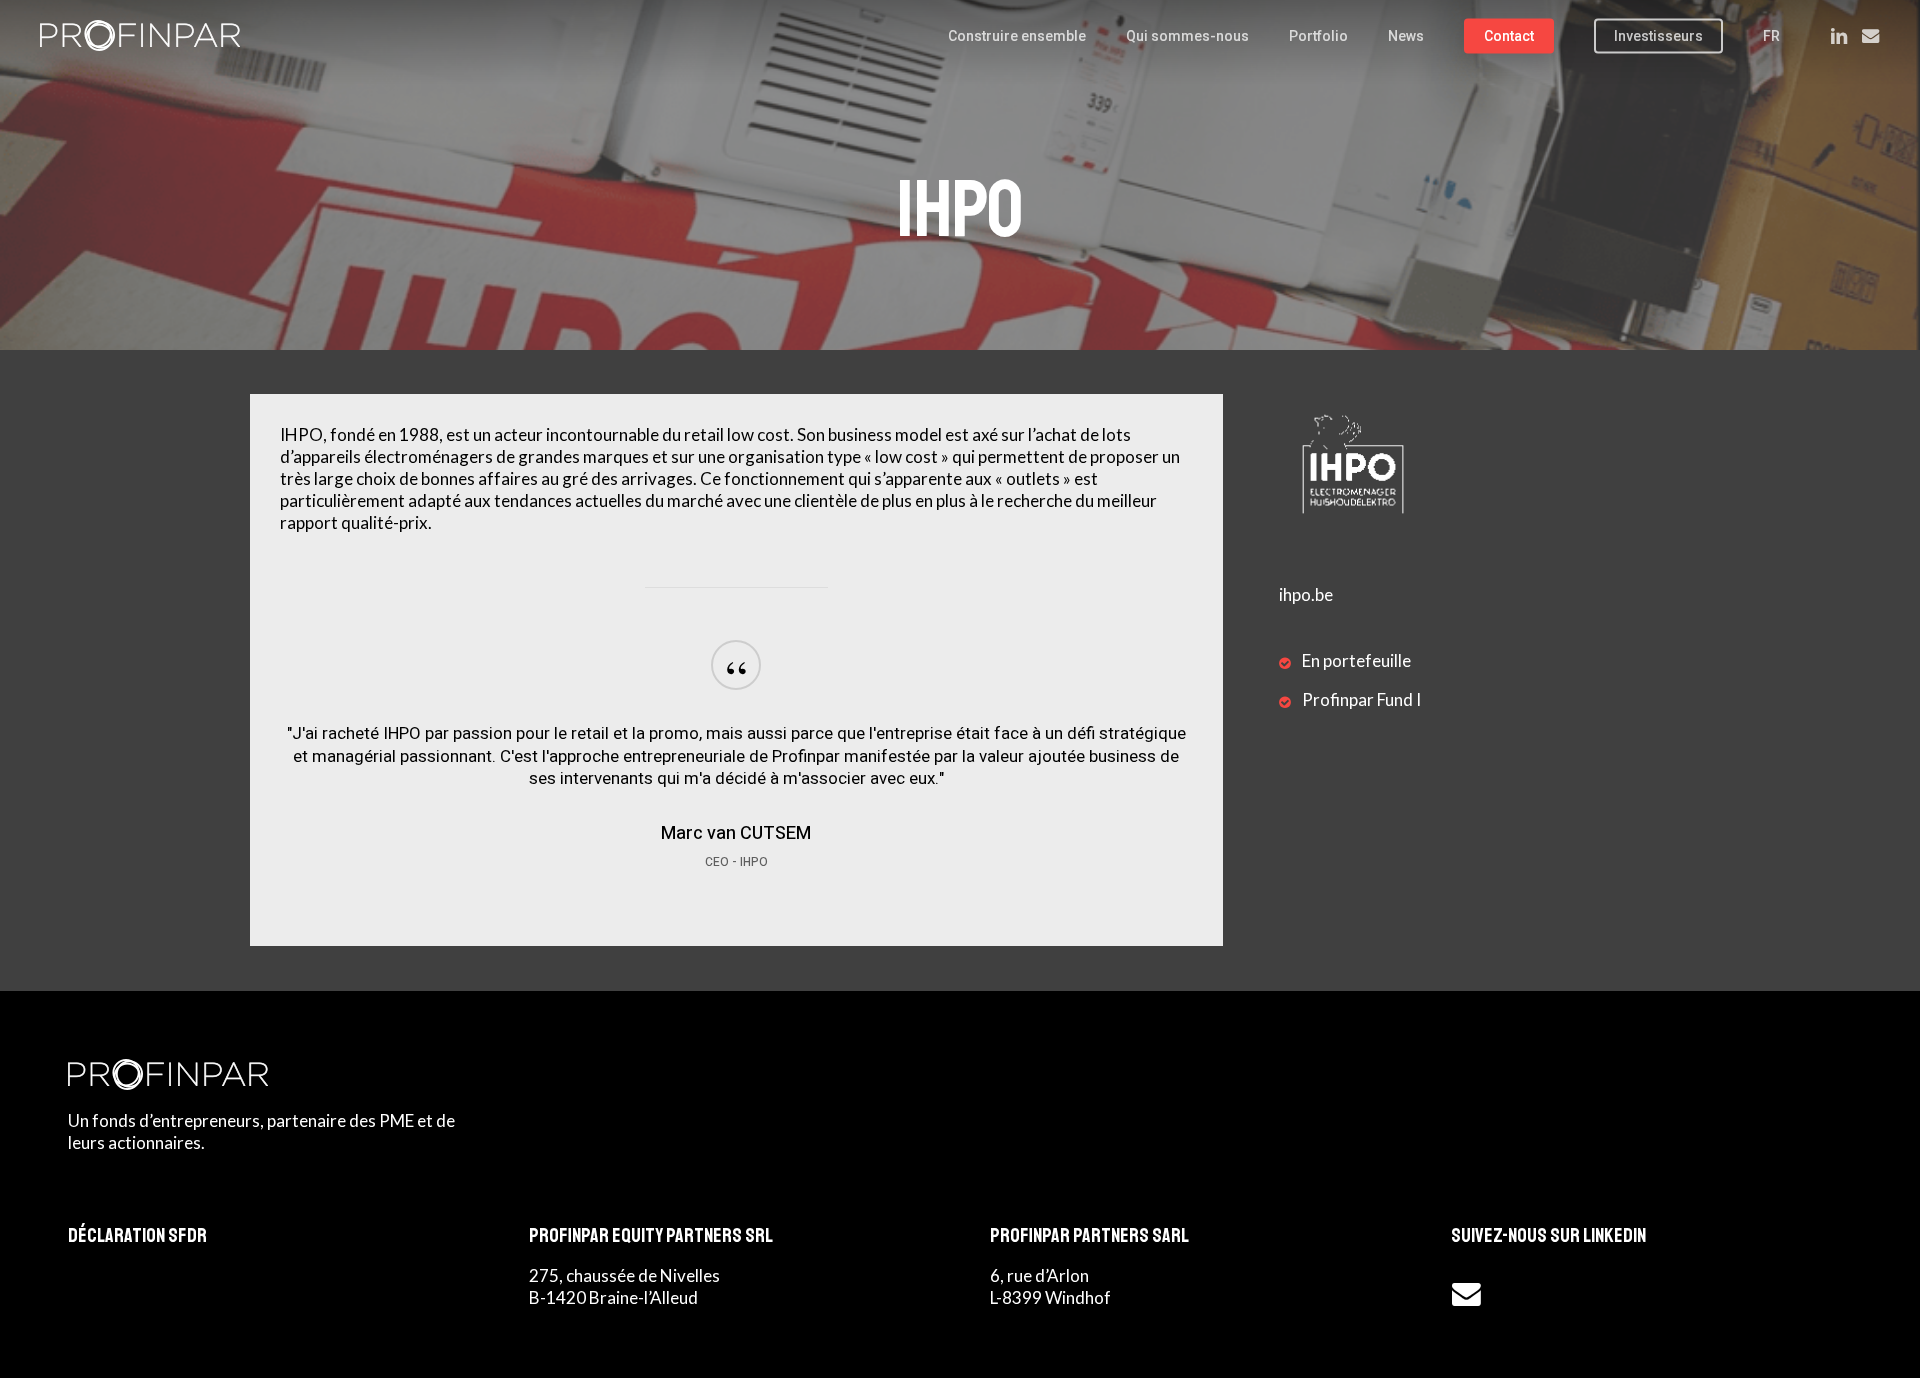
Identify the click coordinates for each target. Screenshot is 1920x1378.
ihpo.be (1306, 594)
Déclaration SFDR (137, 1235)
